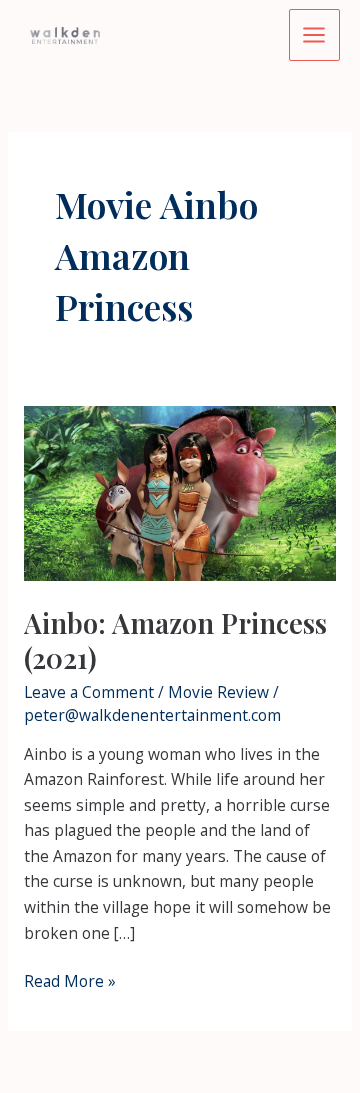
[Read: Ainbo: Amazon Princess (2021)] (180, 492)
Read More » (70, 982)
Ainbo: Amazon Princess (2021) (175, 640)
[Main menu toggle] (314, 34)
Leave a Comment (89, 692)
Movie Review (218, 692)
